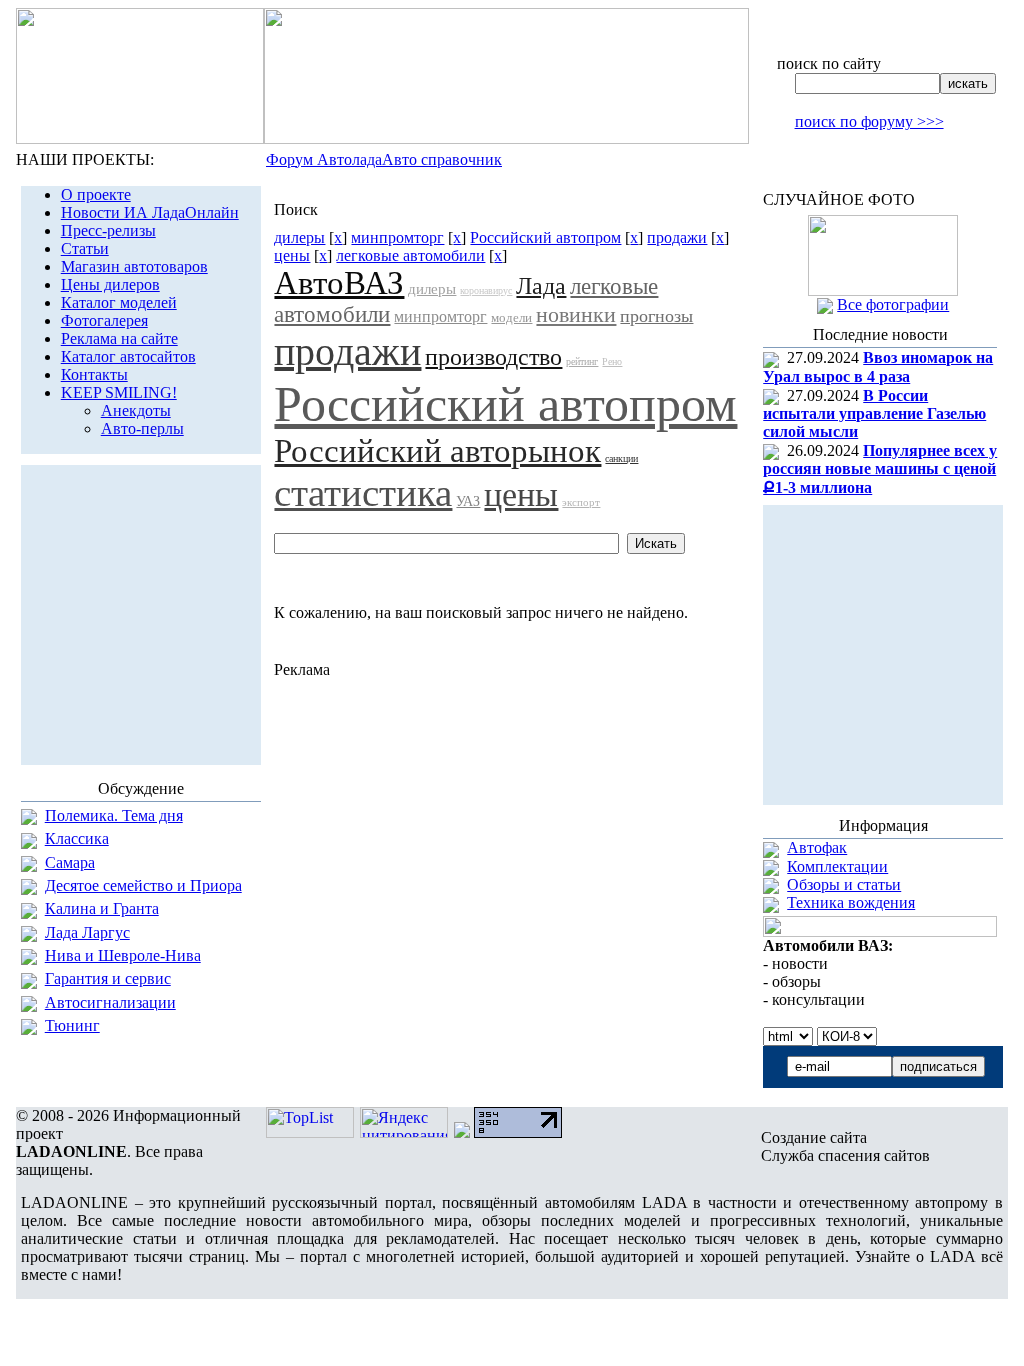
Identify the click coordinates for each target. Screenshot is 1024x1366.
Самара (70, 862)
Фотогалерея (104, 320)
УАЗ (468, 501)
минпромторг (397, 237)
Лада (541, 286)
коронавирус (486, 290)
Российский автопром (545, 237)
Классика (77, 838)
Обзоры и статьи (844, 884)
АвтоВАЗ (339, 283)
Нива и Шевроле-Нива (123, 955)
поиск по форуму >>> (869, 121)
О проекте (96, 194)
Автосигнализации (110, 1002)
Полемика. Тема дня (114, 815)
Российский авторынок (437, 451)
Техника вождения (851, 902)
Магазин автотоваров (134, 266)
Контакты (94, 374)
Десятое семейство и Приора (143, 885)
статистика (363, 492)
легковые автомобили (410, 255)
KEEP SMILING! (119, 392)
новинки (576, 314)
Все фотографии (893, 304)
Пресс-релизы (108, 230)
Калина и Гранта (102, 908)
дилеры (299, 237)
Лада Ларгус (87, 932)
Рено (612, 361)
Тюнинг (72, 1025)
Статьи (85, 248)
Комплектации (837, 866)
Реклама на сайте (119, 338)
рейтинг (582, 361)
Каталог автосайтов (128, 356)
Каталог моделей (119, 302)
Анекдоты (136, 410)
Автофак (817, 847)
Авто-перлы (142, 428)
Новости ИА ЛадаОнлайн (150, 212)
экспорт (581, 502)
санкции (621, 458)
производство (493, 357)
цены (292, 255)
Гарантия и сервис (108, 978)
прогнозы (656, 316)
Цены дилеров (110, 284)
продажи (677, 237)
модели (511, 317)
